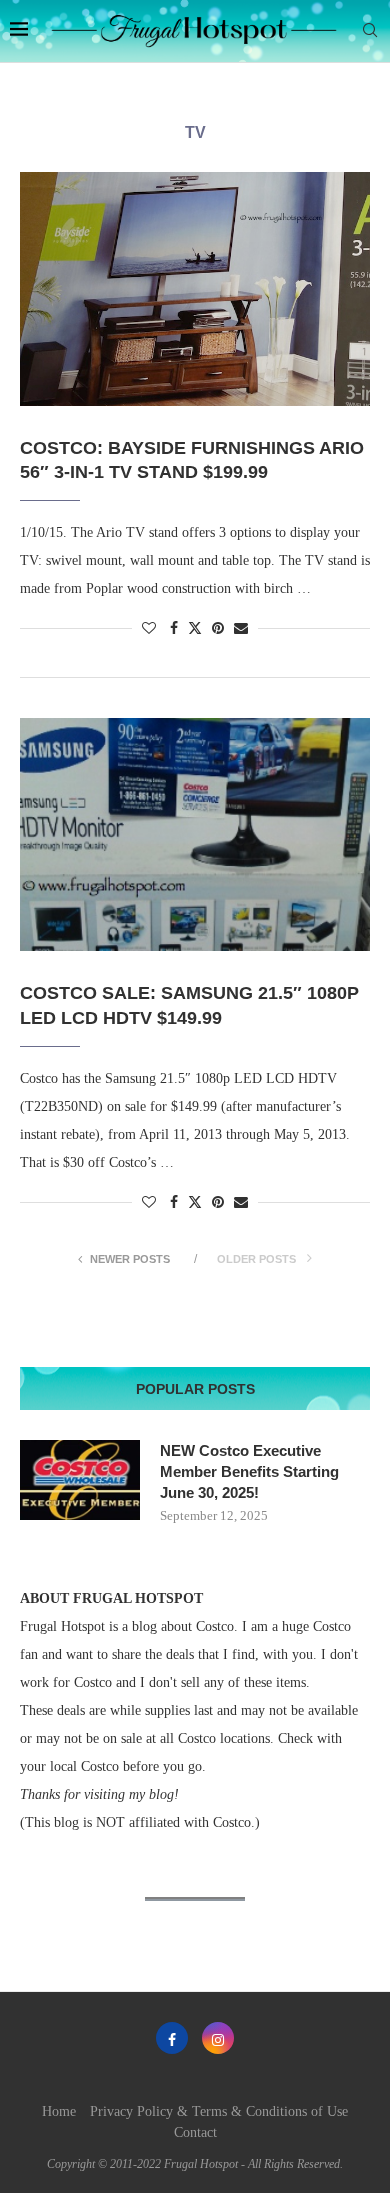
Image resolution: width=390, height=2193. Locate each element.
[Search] (370, 31)
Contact (195, 2132)
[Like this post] (149, 629)
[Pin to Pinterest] (218, 629)
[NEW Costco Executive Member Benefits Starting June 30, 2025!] (80, 1480)
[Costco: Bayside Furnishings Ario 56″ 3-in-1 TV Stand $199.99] (195, 288)
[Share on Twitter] (195, 628)
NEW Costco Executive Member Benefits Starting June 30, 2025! (249, 1471)
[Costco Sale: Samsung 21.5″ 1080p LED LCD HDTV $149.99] (195, 834)
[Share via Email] (241, 629)
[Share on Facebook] (174, 629)
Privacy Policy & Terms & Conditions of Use (219, 2111)
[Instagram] (218, 2038)
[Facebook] (172, 2038)
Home (59, 2111)
